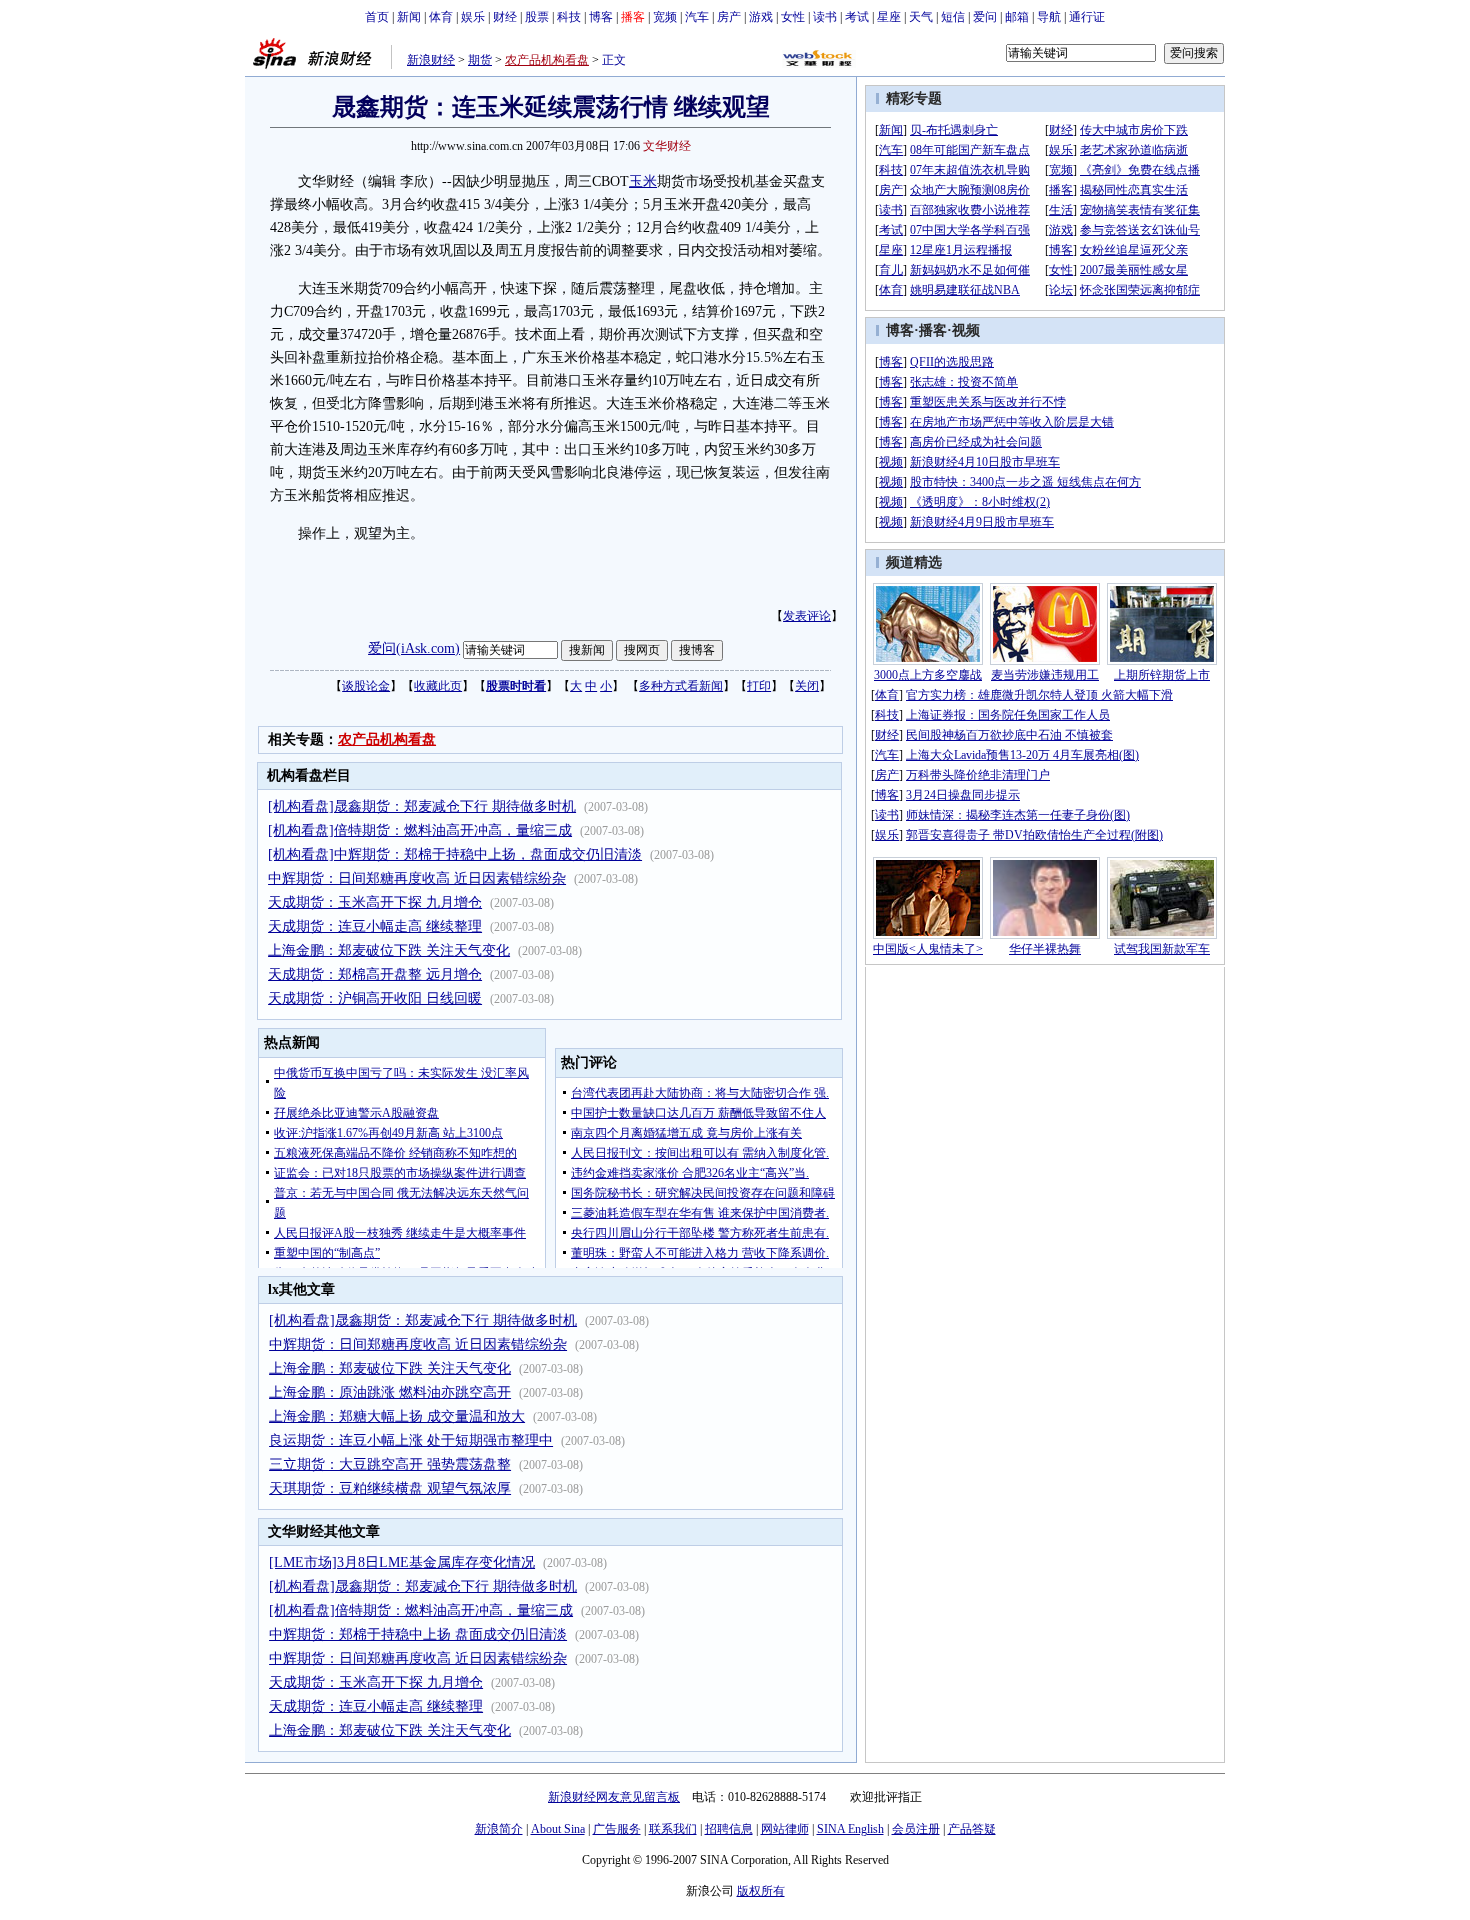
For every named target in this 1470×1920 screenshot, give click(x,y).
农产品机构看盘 (547, 60)
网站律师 (785, 1829)
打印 (759, 686)
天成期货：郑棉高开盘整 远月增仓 (375, 974)
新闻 (409, 17)
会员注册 (916, 1829)
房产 (729, 17)
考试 (857, 17)
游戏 (761, 17)
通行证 (1087, 17)
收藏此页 (438, 686)
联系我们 (673, 1829)
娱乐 (473, 17)
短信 (953, 17)
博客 (601, 17)
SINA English (850, 1829)
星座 (889, 17)
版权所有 (761, 1891)
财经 (505, 17)
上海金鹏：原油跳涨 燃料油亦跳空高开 (390, 1392)
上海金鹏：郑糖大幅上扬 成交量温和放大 (397, 1416)
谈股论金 (366, 686)
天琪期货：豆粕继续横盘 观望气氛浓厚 (390, 1488)
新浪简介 (499, 1829)
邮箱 (1017, 17)
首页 (377, 17)
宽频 (665, 17)
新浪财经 (431, 60)
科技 (569, 17)
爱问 (985, 17)
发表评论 (807, 616)
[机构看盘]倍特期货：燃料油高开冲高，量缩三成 (420, 830)
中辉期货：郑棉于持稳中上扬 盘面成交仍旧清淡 (418, 1634)
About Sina (558, 1829)
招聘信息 (729, 1829)
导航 (1049, 17)
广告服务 (617, 1829)
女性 (793, 17)
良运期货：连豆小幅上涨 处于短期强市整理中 (411, 1440)
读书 (825, 17)
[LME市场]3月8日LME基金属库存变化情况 (402, 1562)
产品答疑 (972, 1829)
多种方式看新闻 (681, 686)
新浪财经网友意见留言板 (614, 1797)
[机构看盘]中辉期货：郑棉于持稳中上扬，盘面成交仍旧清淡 (455, 854)
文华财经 (667, 146)
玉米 (643, 181)
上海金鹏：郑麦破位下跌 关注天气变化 (389, 950)
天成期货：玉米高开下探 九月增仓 (375, 902)
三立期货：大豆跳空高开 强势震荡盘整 (390, 1464)
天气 (921, 17)
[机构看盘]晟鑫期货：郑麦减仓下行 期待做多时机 (422, 806)
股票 (537, 17)
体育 (441, 17)
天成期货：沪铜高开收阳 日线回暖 (375, 998)
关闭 (807, 686)
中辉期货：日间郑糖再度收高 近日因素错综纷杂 (417, 878)
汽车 (697, 17)
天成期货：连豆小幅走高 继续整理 (375, 926)
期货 (480, 60)
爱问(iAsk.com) (414, 648)
